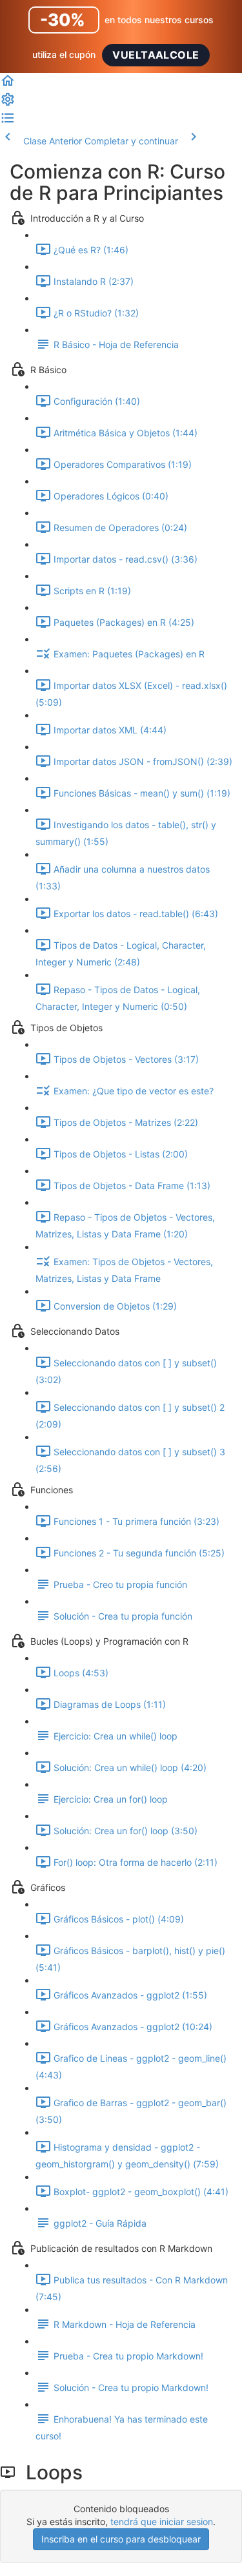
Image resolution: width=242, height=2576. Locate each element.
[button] (8, 85)
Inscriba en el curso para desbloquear (121, 2539)
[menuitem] (8, 103)
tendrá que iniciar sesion (162, 2522)
